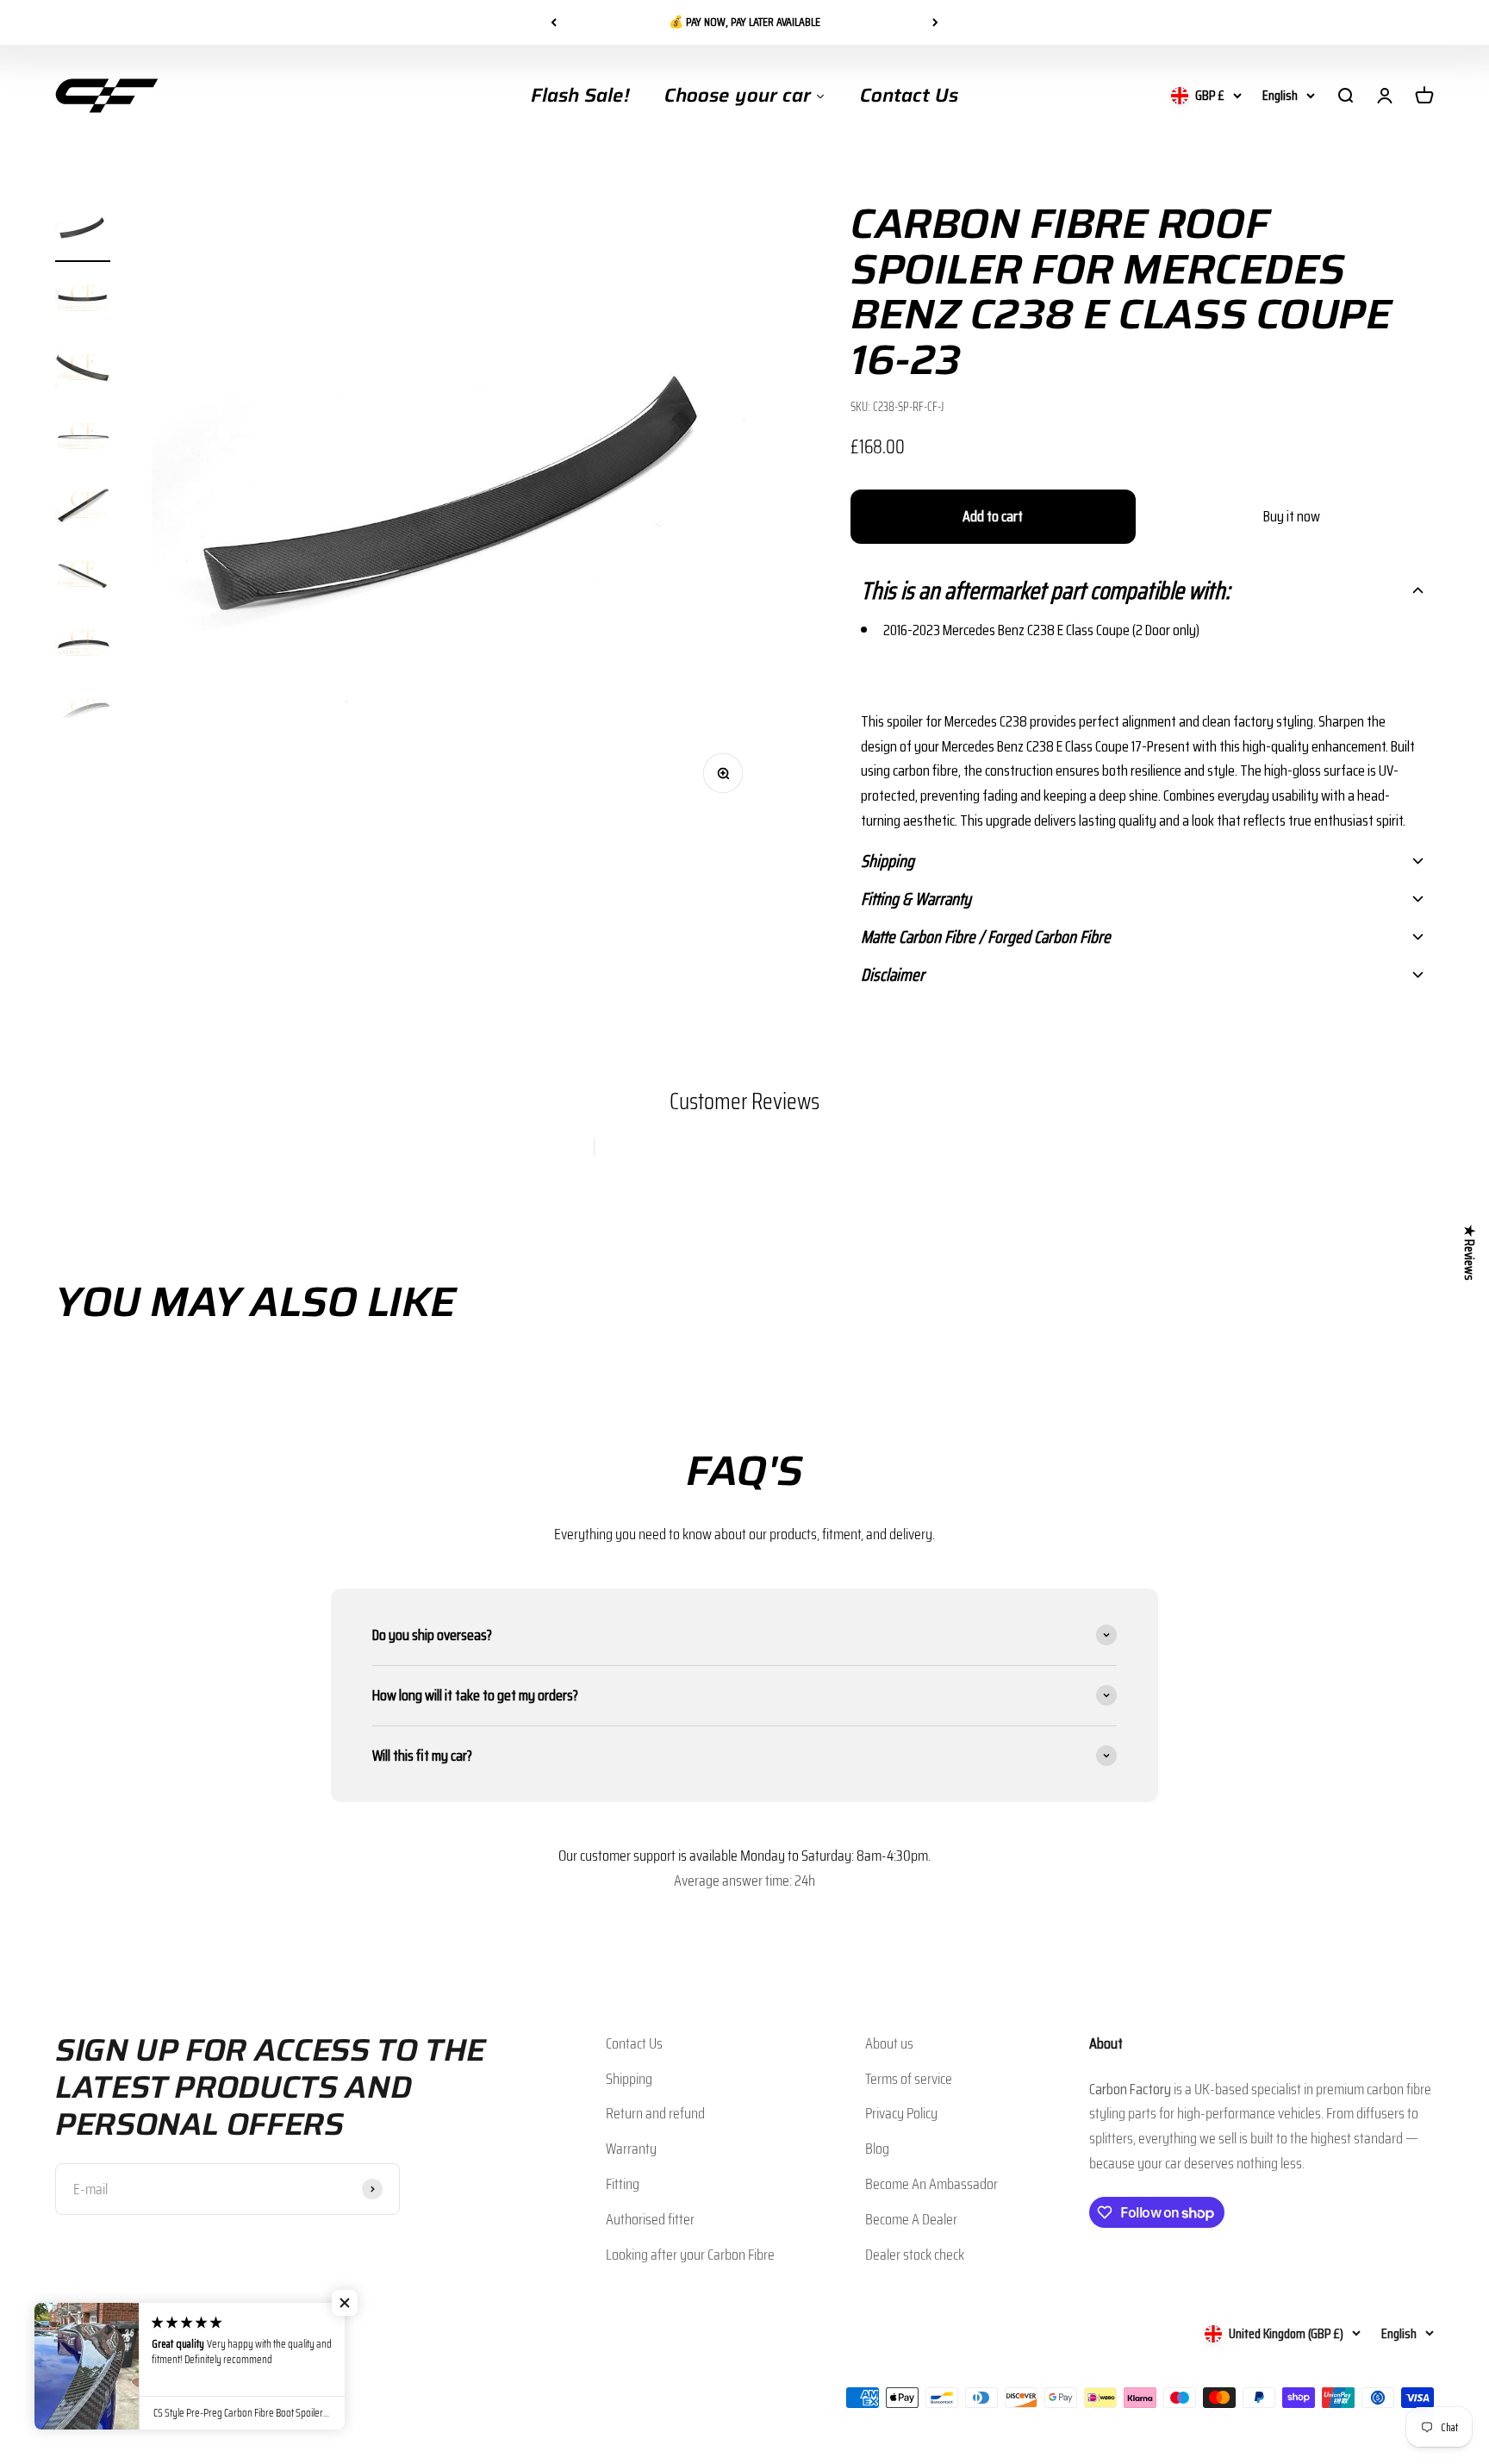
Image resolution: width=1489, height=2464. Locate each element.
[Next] (935, 22)
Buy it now (1292, 516)
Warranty (631, 2149)
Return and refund (655, 2113)
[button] (1142, 590)
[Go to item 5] (83, 508)
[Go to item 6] (83, 577)
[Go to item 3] (83, 370)
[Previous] (554, 22)
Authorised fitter (650, 2219)
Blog (877, 2149)
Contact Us (634, 2043)
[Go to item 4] (83, 439)
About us (889, 2043)
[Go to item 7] (83, 646)
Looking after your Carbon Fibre (690, 2255)
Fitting (623, 2184)
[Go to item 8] (83, 714)
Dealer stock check (915, 2255)
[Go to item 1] (83, 232)
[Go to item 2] (83, 301)
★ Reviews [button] (1470, 1252)
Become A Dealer (911, 2219)
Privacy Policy (901, 2113)
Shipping (629, 2079)
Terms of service (909, 2079)
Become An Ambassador (931, 2184)
